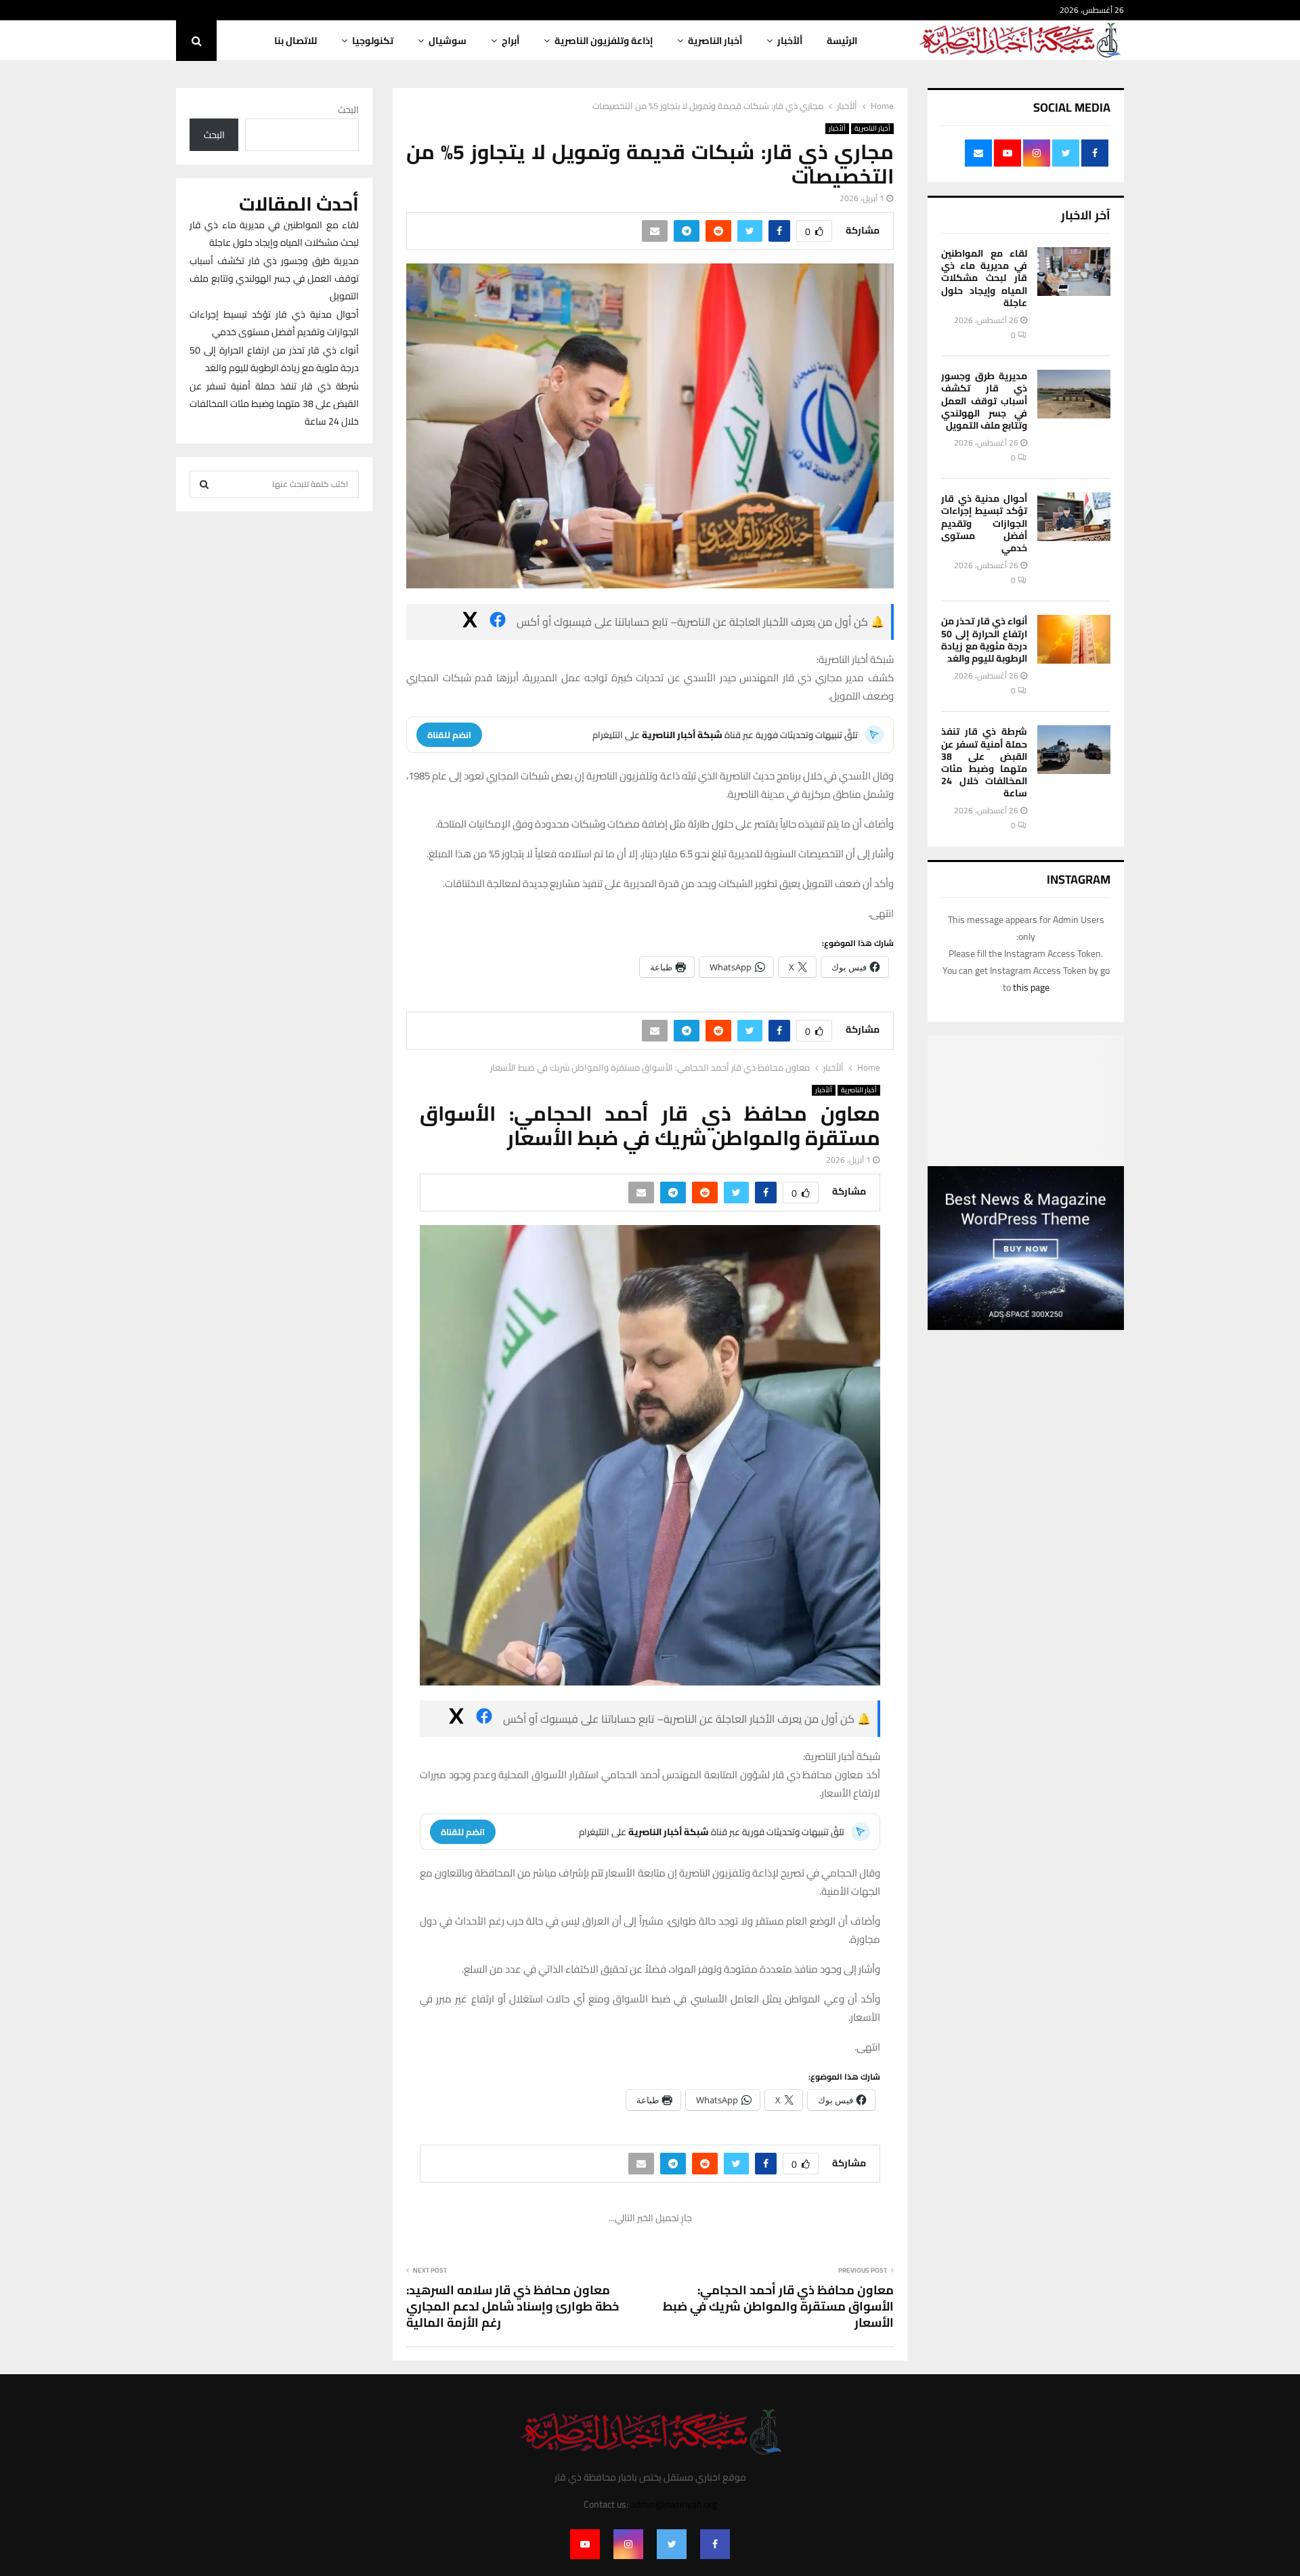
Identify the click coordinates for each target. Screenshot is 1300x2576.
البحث (348, 110)
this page (1031, 987)
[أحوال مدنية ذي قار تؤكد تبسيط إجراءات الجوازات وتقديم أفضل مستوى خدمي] (1074, 517)
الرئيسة (842, 41)
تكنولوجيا (373, 41)
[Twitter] (672, 2544)
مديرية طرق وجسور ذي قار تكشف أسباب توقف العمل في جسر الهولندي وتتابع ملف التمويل (984, 401)
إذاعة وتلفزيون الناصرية (604, 41)
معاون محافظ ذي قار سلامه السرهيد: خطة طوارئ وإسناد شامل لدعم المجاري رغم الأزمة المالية (513, 2306)
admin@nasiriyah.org (674, 2504)
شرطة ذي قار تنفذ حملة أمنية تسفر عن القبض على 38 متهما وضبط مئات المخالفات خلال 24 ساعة (984, 762)
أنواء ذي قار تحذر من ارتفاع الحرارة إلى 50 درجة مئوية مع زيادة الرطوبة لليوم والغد (984, 640)
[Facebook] (715, 2544)
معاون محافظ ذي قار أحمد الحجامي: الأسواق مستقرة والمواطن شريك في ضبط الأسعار (778, 2306)
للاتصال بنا (296, 41)
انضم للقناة (449, 735)
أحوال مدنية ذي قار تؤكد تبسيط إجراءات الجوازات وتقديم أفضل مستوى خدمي (984, 523)
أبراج (511, 41)
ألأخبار (790, 41)
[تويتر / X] (470, 622)
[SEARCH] (204, 484)
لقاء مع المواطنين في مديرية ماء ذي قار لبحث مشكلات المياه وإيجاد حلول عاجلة (984, 278)
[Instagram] (628, 2544)
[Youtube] (585, 2544)
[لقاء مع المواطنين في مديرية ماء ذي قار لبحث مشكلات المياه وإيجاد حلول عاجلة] (1074, 272)
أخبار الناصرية (715, 41)
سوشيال (448, 41)
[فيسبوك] (498, 622)
